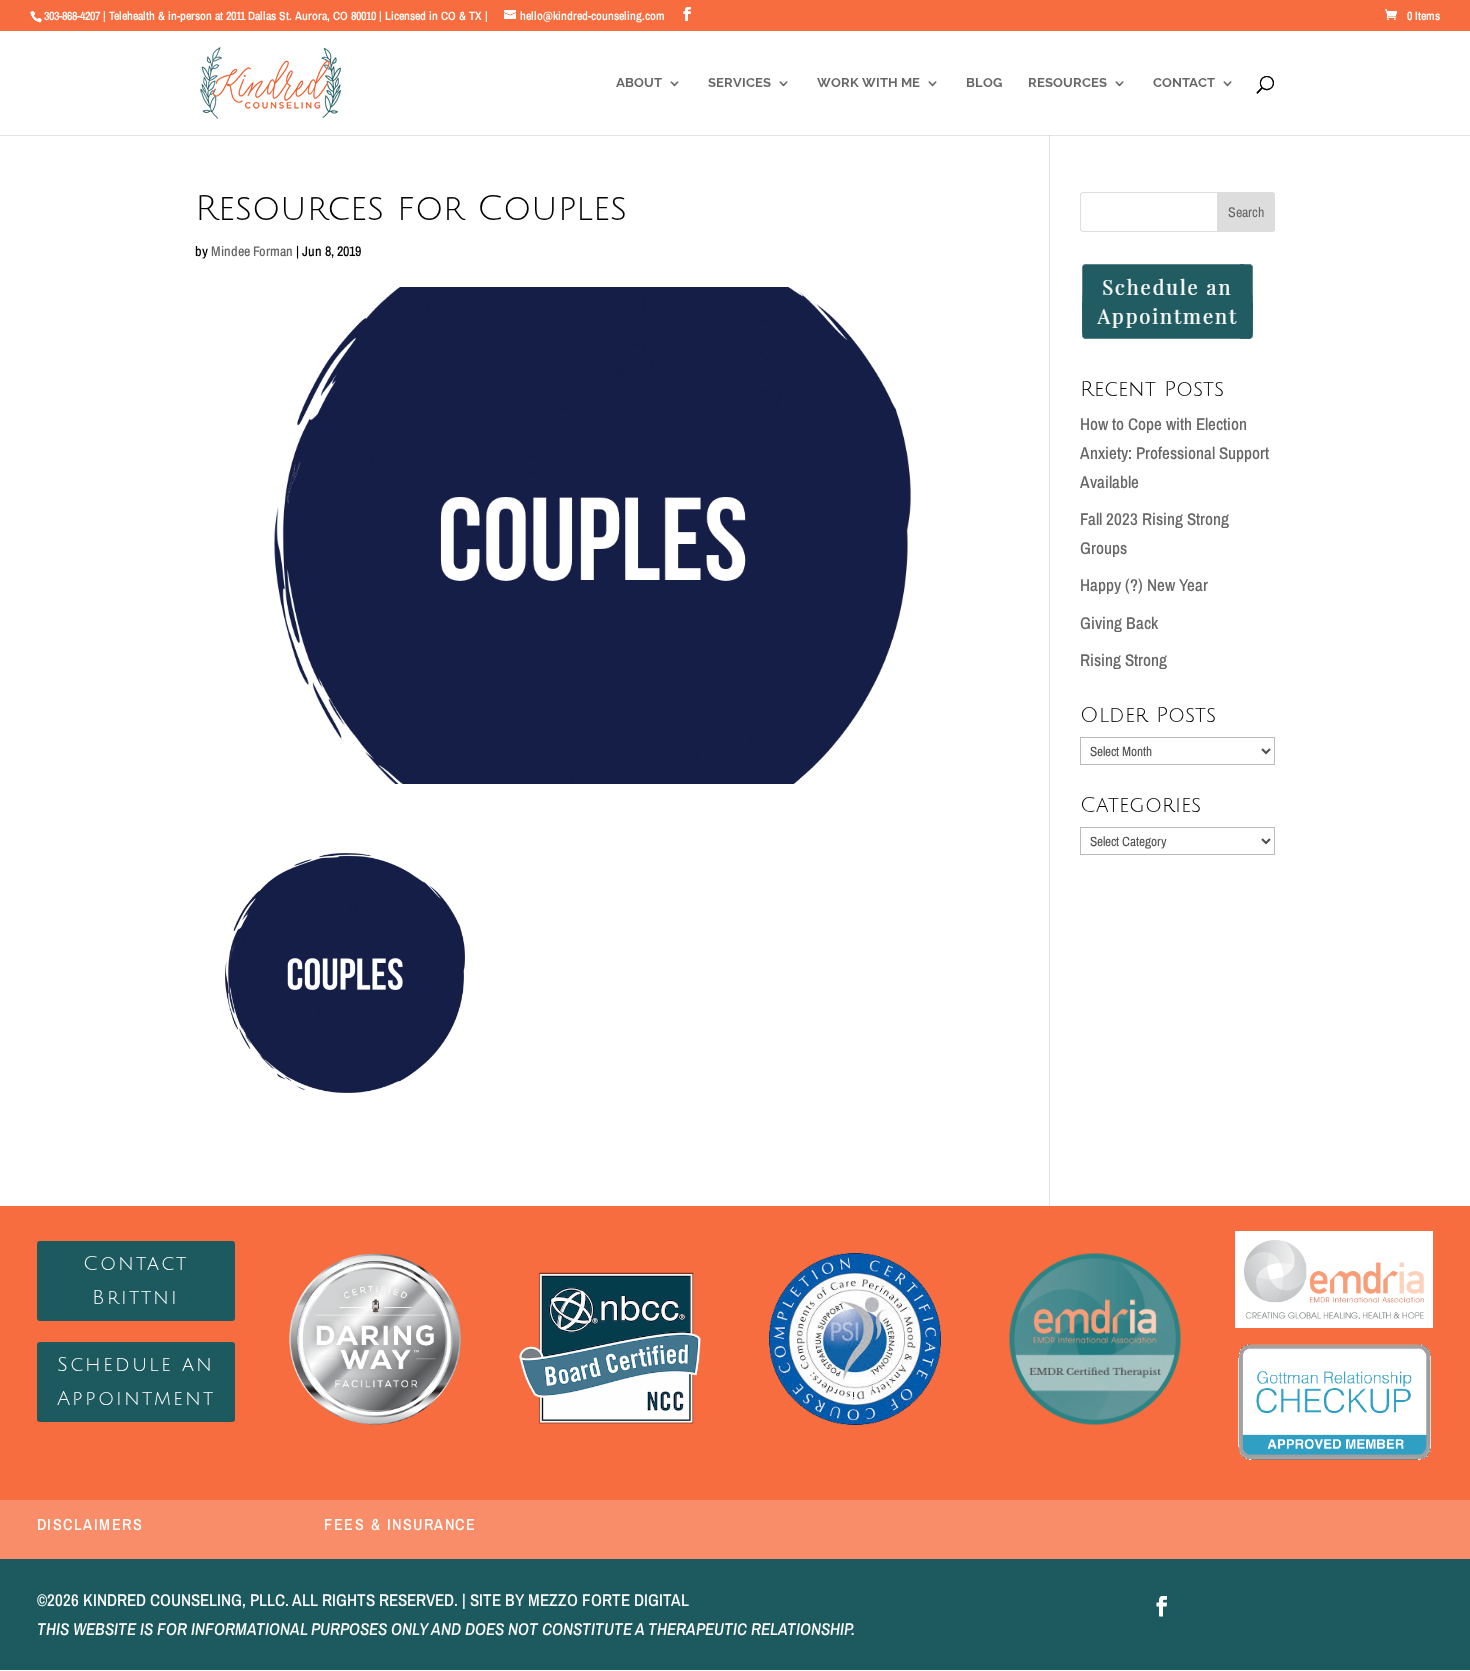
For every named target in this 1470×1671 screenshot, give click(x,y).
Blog (984, 83)
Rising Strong (1123, 659)
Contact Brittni (135, 1281)
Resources (1067, 83)
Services (739, 83)
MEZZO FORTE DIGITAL (608, 1599)
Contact (1184, 83)
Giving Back (1119, 622)
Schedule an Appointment (136, 1382)
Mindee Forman (252, 251)
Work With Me (868, 83)
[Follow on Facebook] (1162, 1606)
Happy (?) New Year (1144, 584)
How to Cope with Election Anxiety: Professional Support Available (1174, 452)
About (639, 83)
